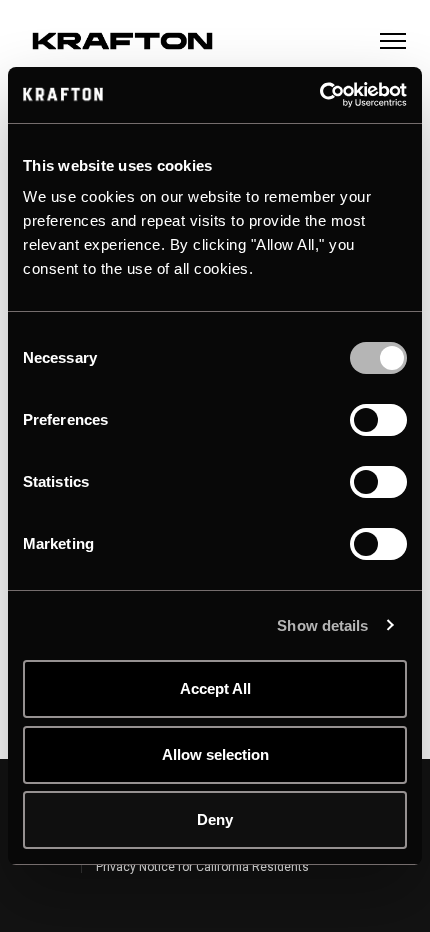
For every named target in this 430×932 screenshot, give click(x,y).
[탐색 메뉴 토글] (393, 41)
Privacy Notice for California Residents (202, 867)
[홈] (122, 41)
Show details (322, 625)
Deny (215, 819)
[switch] (359, 413)
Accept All (215, 688)
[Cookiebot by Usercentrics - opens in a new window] (319, 95)
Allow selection (215, 754)
